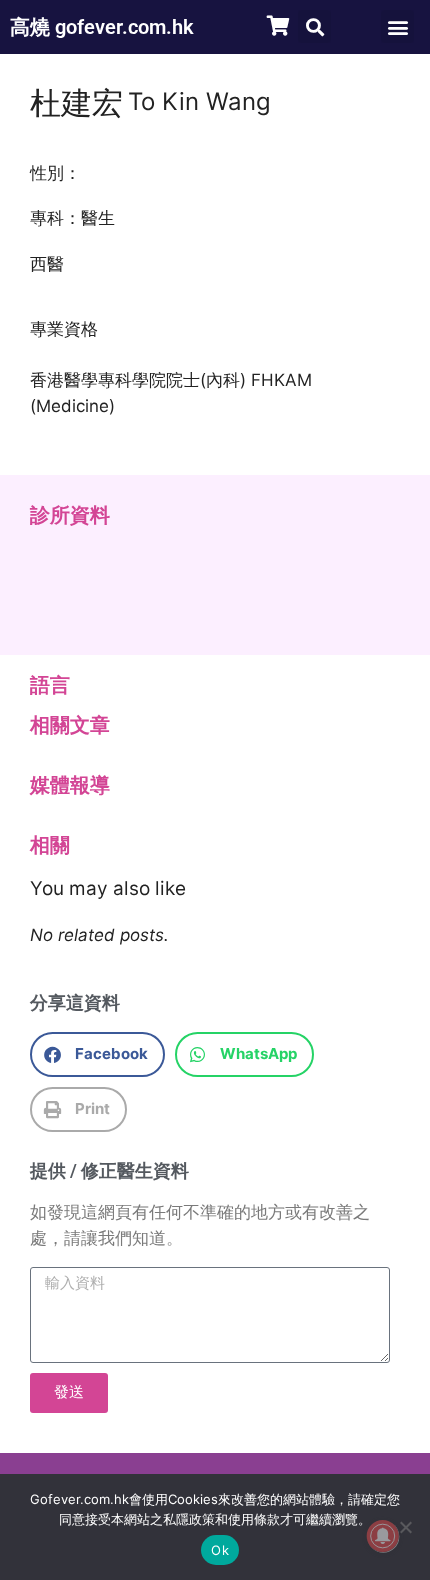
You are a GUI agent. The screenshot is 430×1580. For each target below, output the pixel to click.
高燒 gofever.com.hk (102, 27)
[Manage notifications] (383, 1536)
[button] (314, 26)
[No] (405, 1527)
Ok (220, 1550)
